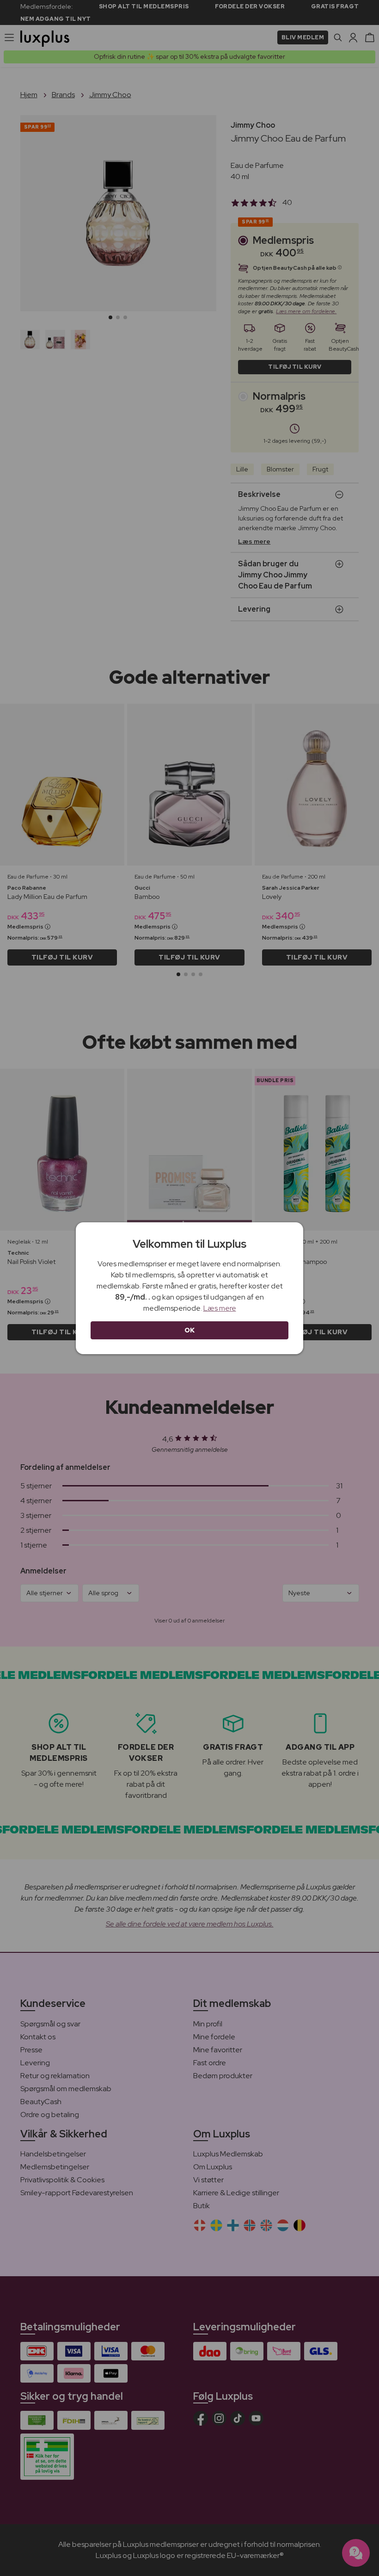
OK (190, 1330)
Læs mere (220, 1308)
